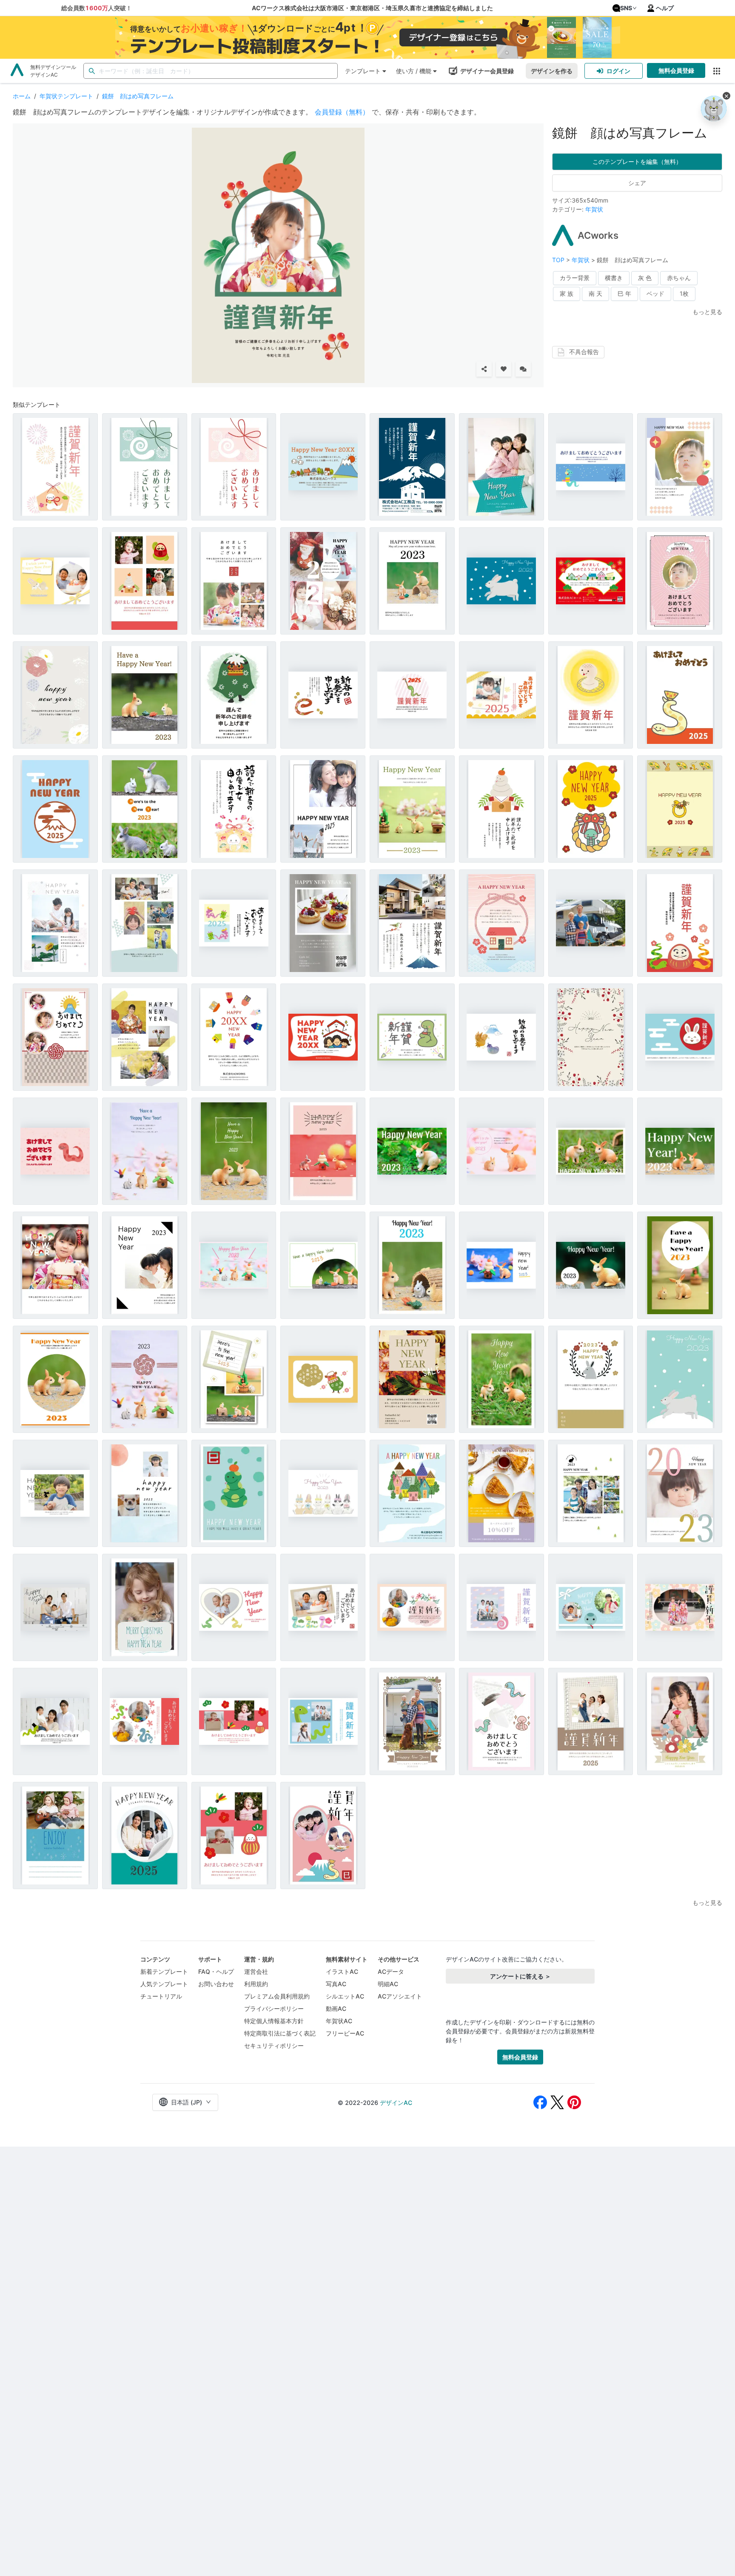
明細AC (388, 1984)
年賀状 (594, 209)
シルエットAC (345, 1996)
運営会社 (256, 1971)
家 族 (567, 293)
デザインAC (396, 2103)
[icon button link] (716, 71)
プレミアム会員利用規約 (277, 1996)
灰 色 (645, 278)
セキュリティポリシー (274, 2046)
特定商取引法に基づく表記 (280, 2033)
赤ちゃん (679, 278)
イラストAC (342, 1971)
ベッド (655, 293)
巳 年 (624, 293)
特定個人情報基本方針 (274, 2021)
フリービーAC (345, 2033)
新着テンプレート (164, 1971)
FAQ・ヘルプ (216, 1971)
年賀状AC (339, 2021)
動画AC (336, 2008)
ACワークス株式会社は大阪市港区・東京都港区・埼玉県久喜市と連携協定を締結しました (372, 8)
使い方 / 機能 (414, 71)
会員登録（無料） (342, 112)
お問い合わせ (216, 1984)
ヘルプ (665, 8)
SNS (626, 8)
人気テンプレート (164, 1984)
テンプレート (363, 71)
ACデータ (391, 1971)
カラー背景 (575, 278)
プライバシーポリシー (274, 2008)
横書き (614, 278)
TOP (559, 260)
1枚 (684, 293)
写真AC (336, 1984)
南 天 (595, 293)
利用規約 (256, 1984)
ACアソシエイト (400, 1996)
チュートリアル (161, 1996)
